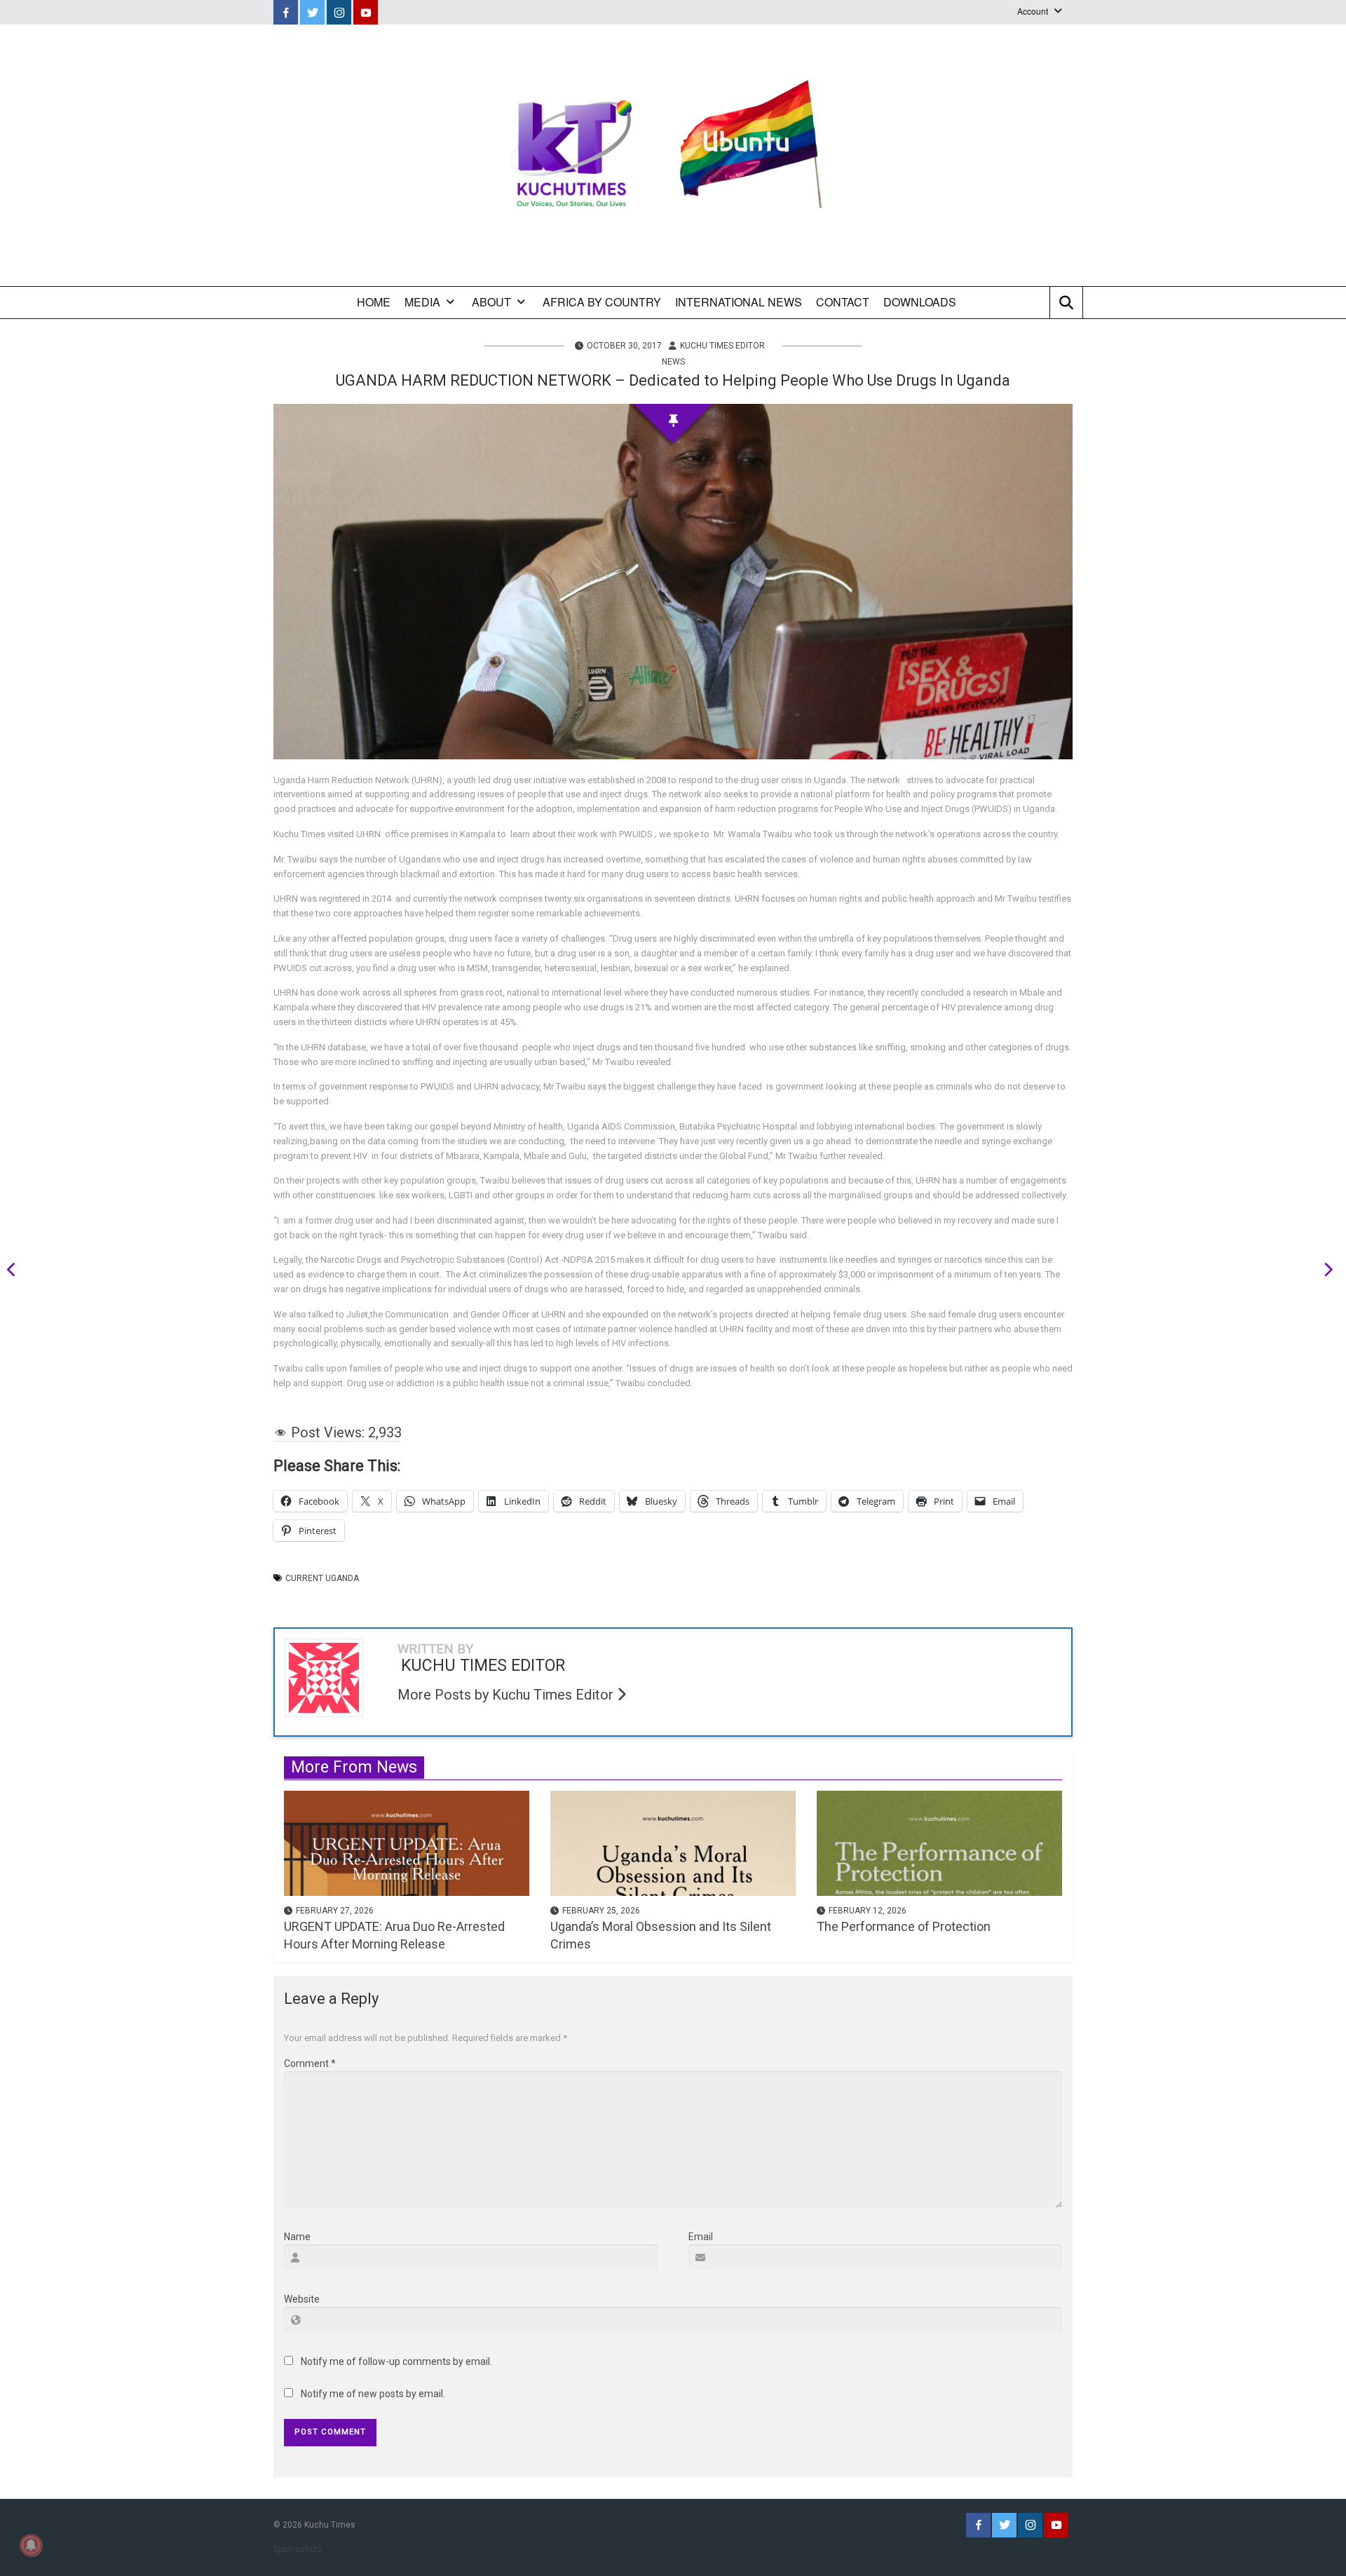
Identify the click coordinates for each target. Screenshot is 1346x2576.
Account (1033, 11)
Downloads (920, 302)
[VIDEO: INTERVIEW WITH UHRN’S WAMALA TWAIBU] (16, 1272)
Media (422, 302)
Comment (310, 2063)
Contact (843, 302)
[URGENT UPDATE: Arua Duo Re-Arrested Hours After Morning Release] (407, 1842)
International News (739, 302)
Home (374, 302)
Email (701, 2237)
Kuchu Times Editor (722, 346)
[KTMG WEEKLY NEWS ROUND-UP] (1324, 1272)
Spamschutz (298, 2549)
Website (302, 2299)
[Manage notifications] (31, 2545)
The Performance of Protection (904, 1926)
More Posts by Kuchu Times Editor (507, 1695)
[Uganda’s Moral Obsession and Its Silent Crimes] (673, 1842)
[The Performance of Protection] (939, 1842)
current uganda (322, 1578)
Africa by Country (602, 302)
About (491, 302)
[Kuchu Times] (673, 155)
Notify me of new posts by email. (373, 2394)
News (673, 362)
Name (297, 2237)
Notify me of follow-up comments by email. (396, 2361)
